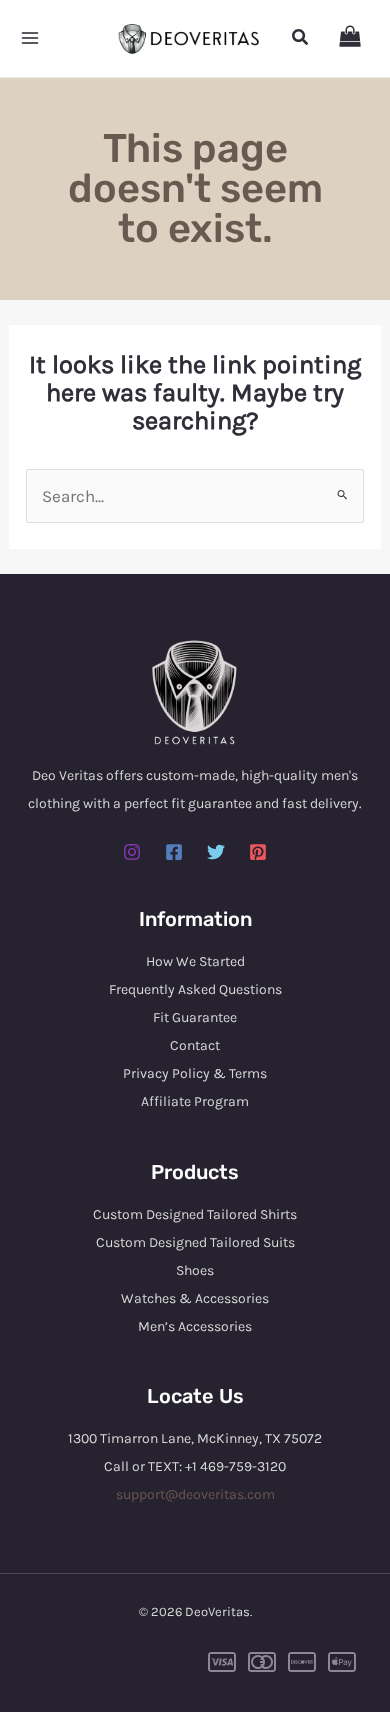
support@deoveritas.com (195, 1494)
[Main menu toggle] (30, 39)
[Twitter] (216, 852)
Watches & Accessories (195, 1298)
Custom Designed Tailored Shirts (195, 1214)
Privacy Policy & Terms (195, 1073)
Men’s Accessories (195, 1326)
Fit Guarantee (195, 1017)
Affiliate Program (195, 1101)
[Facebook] (174, 852)
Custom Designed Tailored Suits (195, 1242)
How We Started (195, 961)
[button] (301, 38)
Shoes (195, 1270)
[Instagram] (132, 852)
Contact (195, 1045)
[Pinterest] (258, 852)
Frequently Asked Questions (195, 989)
